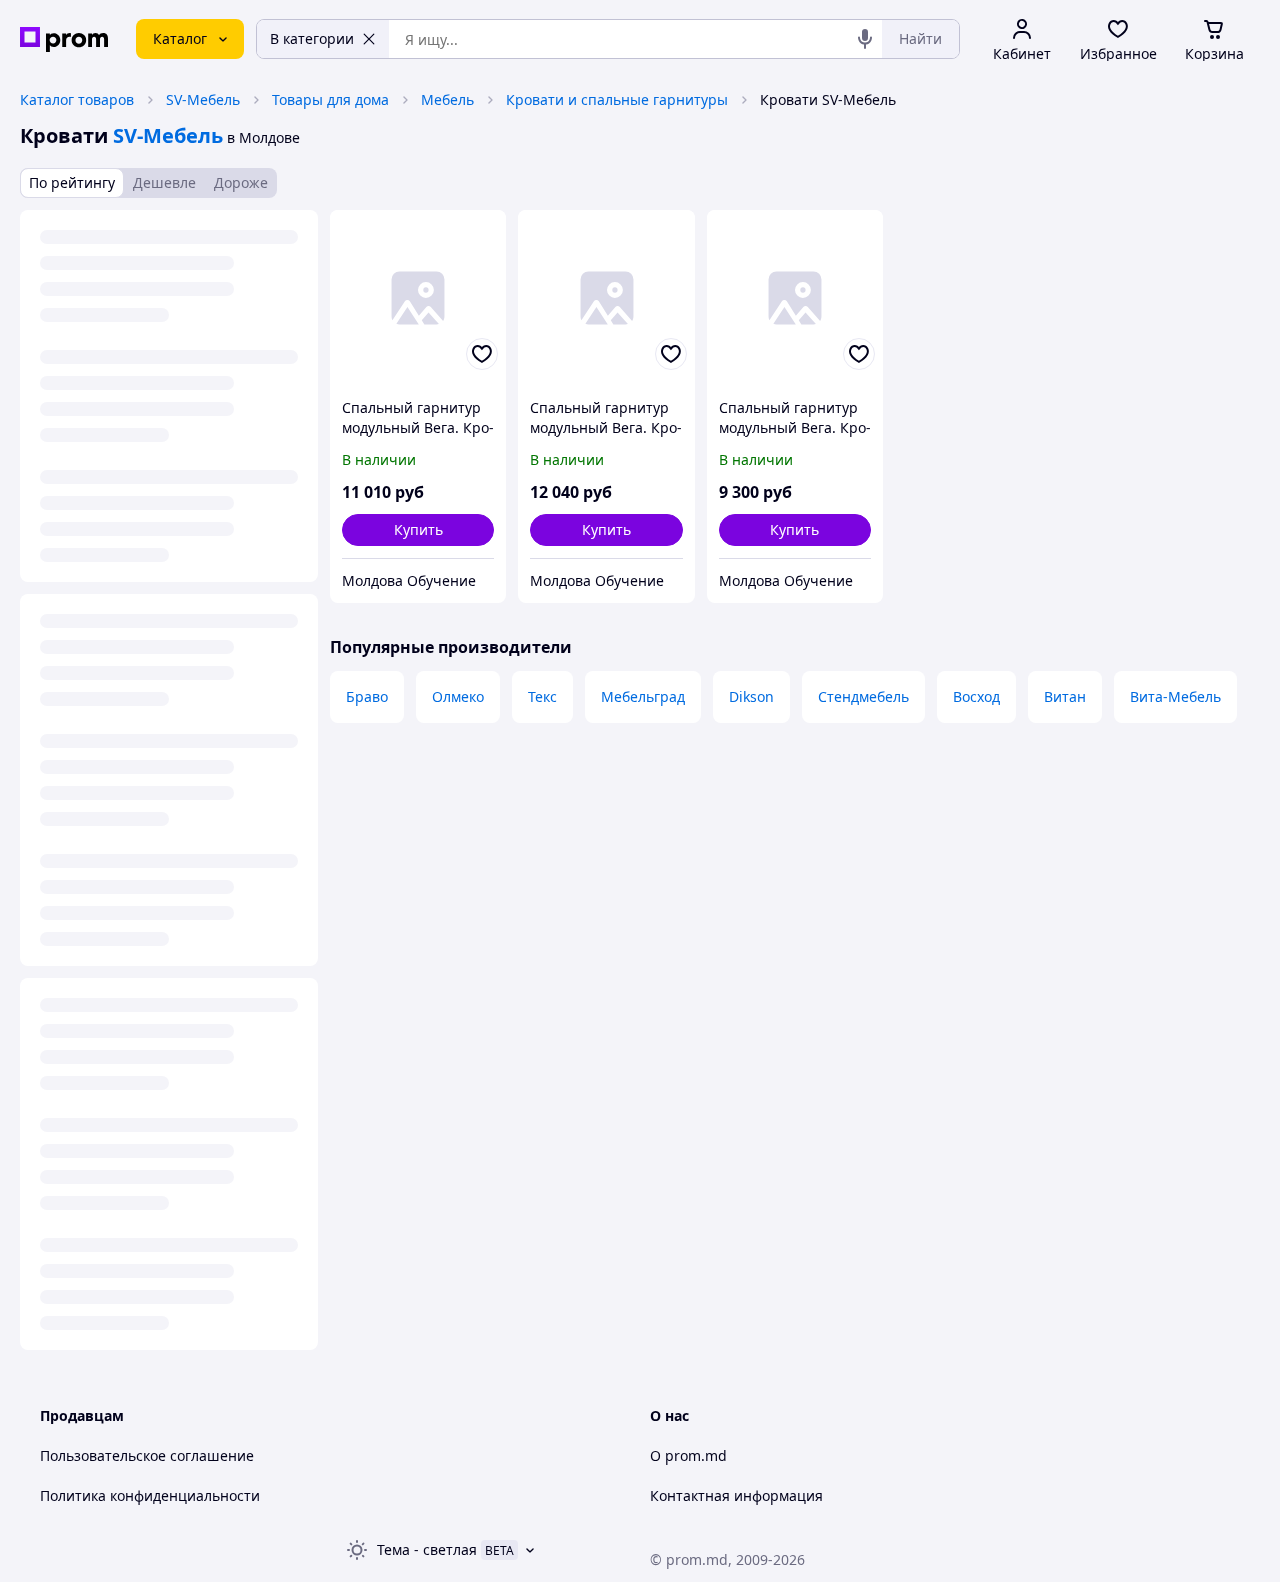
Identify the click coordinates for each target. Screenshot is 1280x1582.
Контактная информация (736, 1495)
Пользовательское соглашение (147, 1455)
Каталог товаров (77, 99)
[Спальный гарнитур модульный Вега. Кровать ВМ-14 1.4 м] (606, 298)
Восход (976, 696)
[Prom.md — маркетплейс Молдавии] (64, 39)
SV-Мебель (203, 99)
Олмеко (458, 696)
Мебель (447, 99)
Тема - (427, 1549)
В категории (312, 38)
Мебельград (643, 696)
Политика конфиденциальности (150, 1495)
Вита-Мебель (1175, 696)
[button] (418, 530)
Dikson (751, 696)
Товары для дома (330, 99)
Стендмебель (863, 696)
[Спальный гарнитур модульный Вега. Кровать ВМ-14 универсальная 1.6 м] (795, 298)
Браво (367, 696)
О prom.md (688, 1455)
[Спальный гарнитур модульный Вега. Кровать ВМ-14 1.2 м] (418, 298)
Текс (542, 696)
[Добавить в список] (482, 354)
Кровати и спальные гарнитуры (617, 99)
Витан (1065, 696)
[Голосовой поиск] (865, 39)
